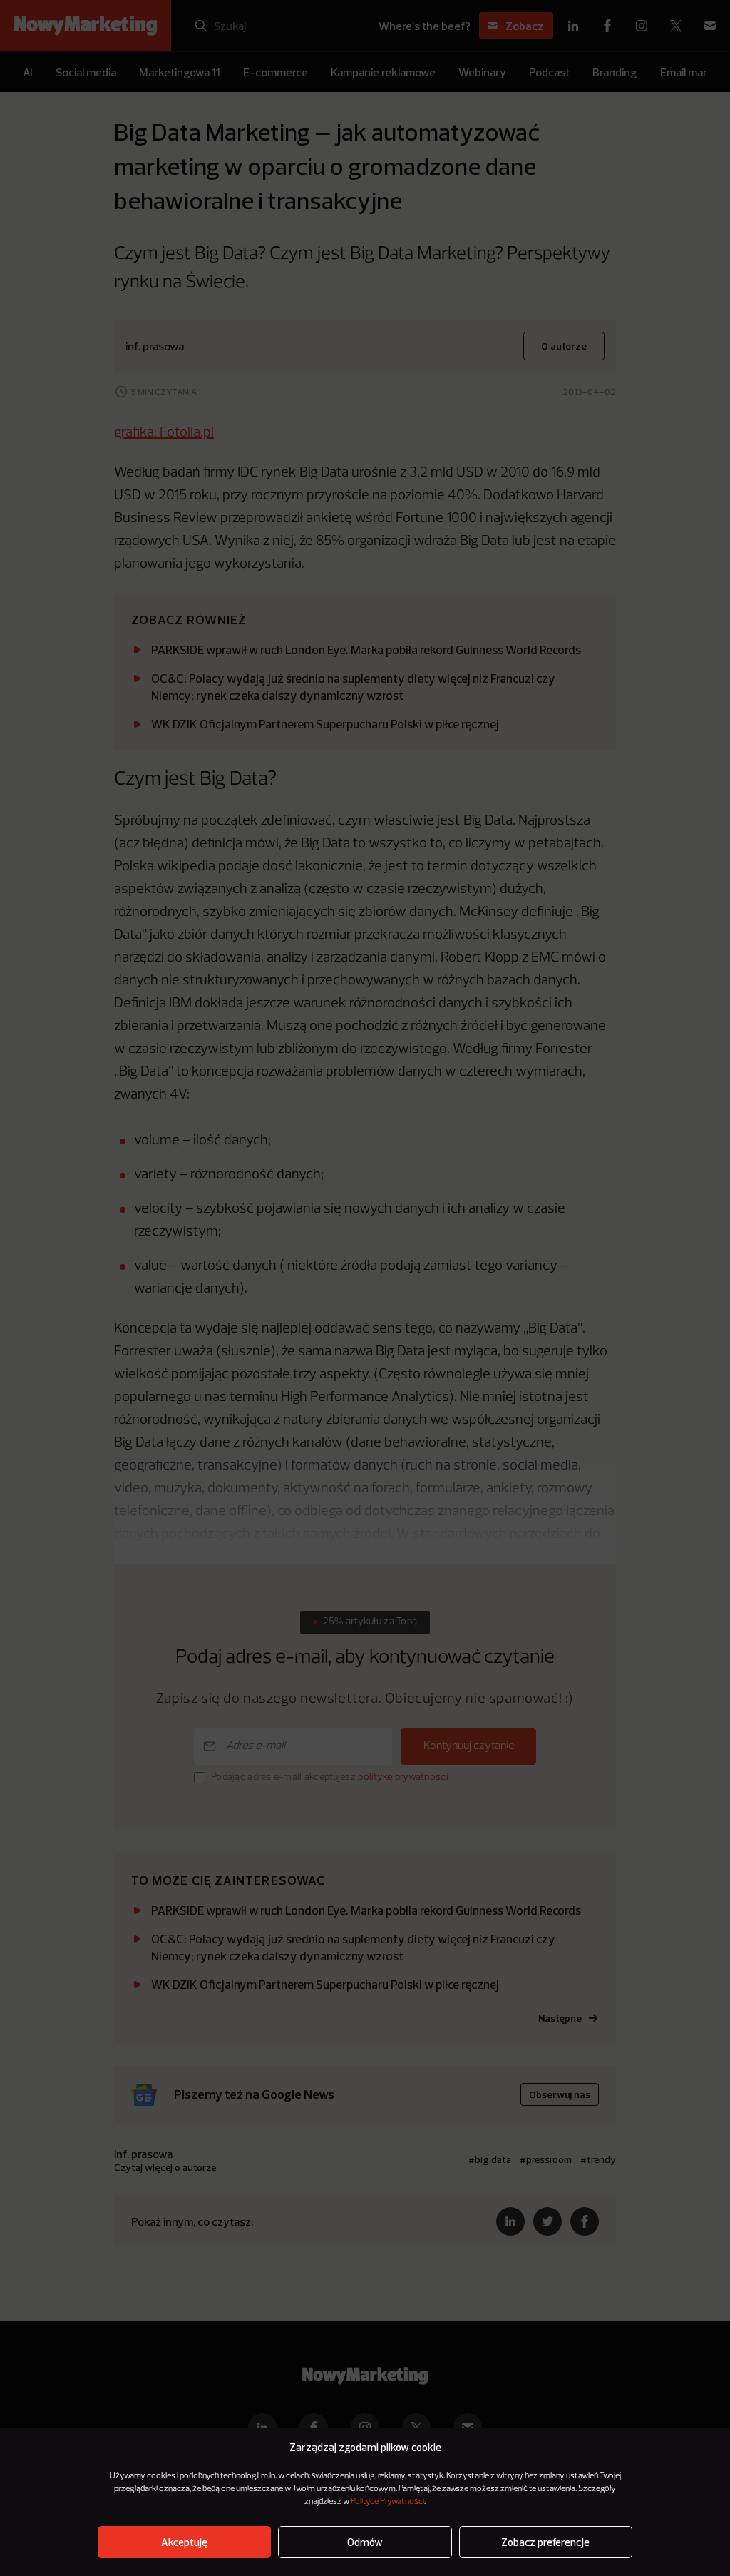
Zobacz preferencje (545, 2542)
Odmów (365, 2542)
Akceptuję (184, 2542)
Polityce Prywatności (387, 2502)
